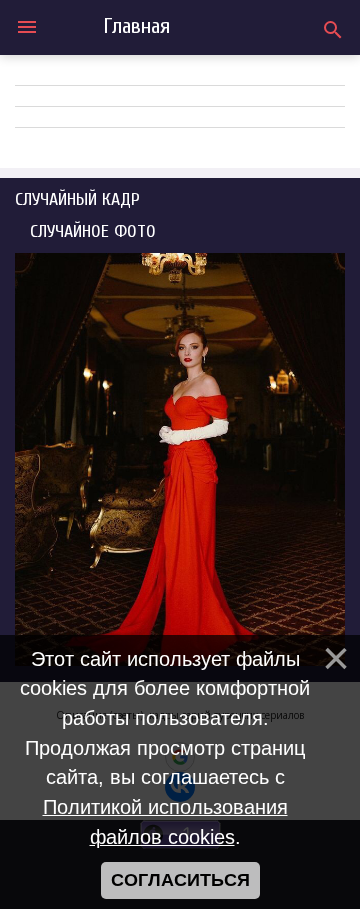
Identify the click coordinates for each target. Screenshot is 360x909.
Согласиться (180, 880)
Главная (136, 26)
